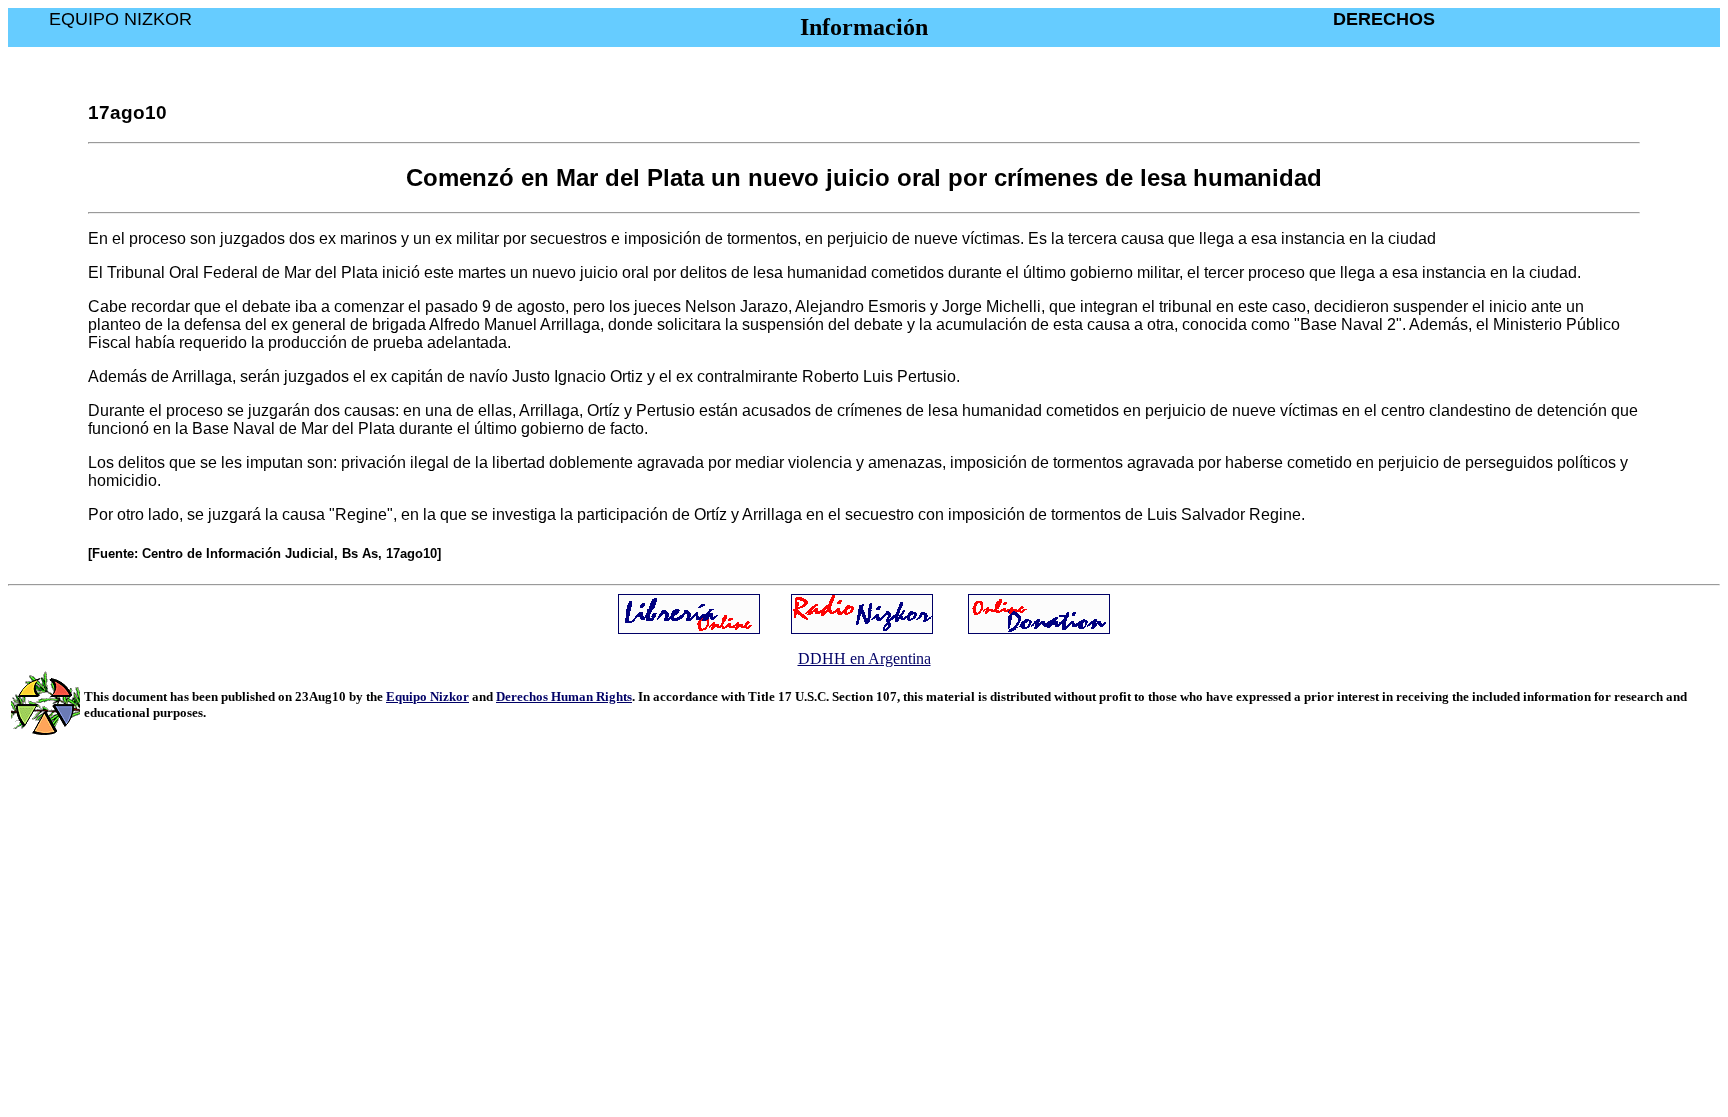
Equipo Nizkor (427, 696)
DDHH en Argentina (864, 658)
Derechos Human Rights (564, 696)
